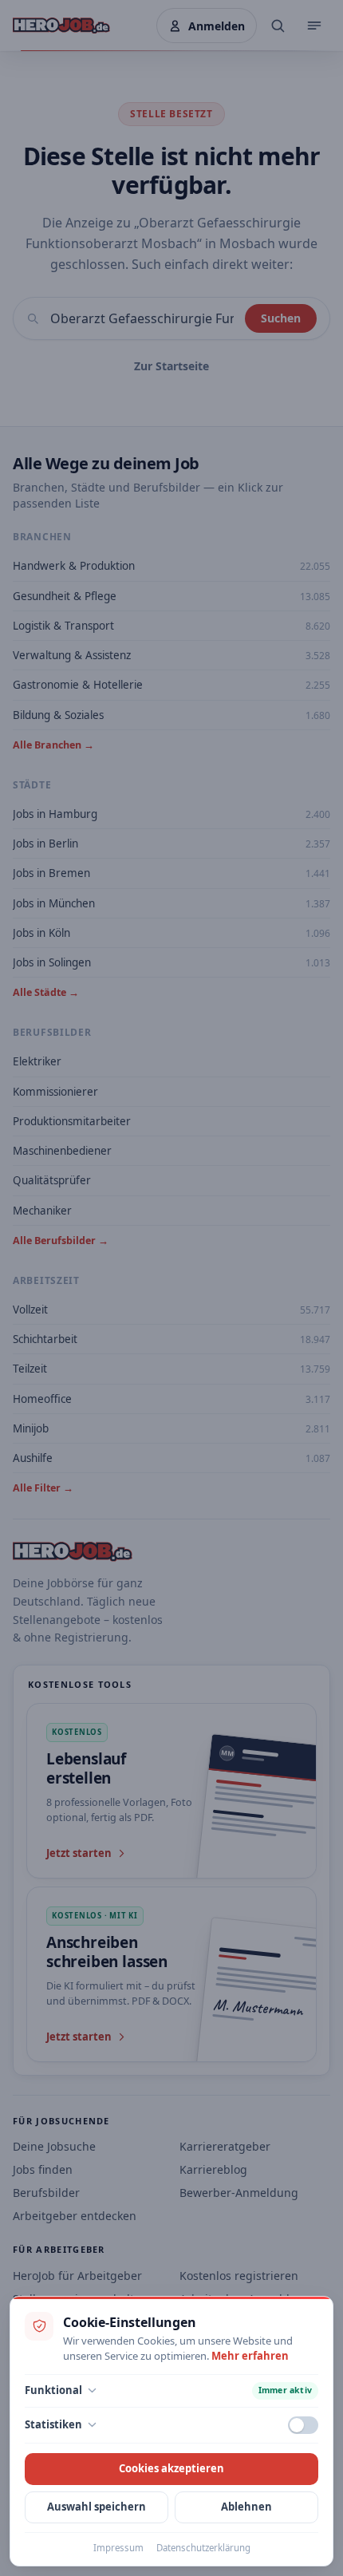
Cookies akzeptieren (171, 2468)
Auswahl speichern (97, 2507)
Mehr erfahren (250, 2356)
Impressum (118, 2548)
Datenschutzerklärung (203, 2548)
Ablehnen (246, 2507)
